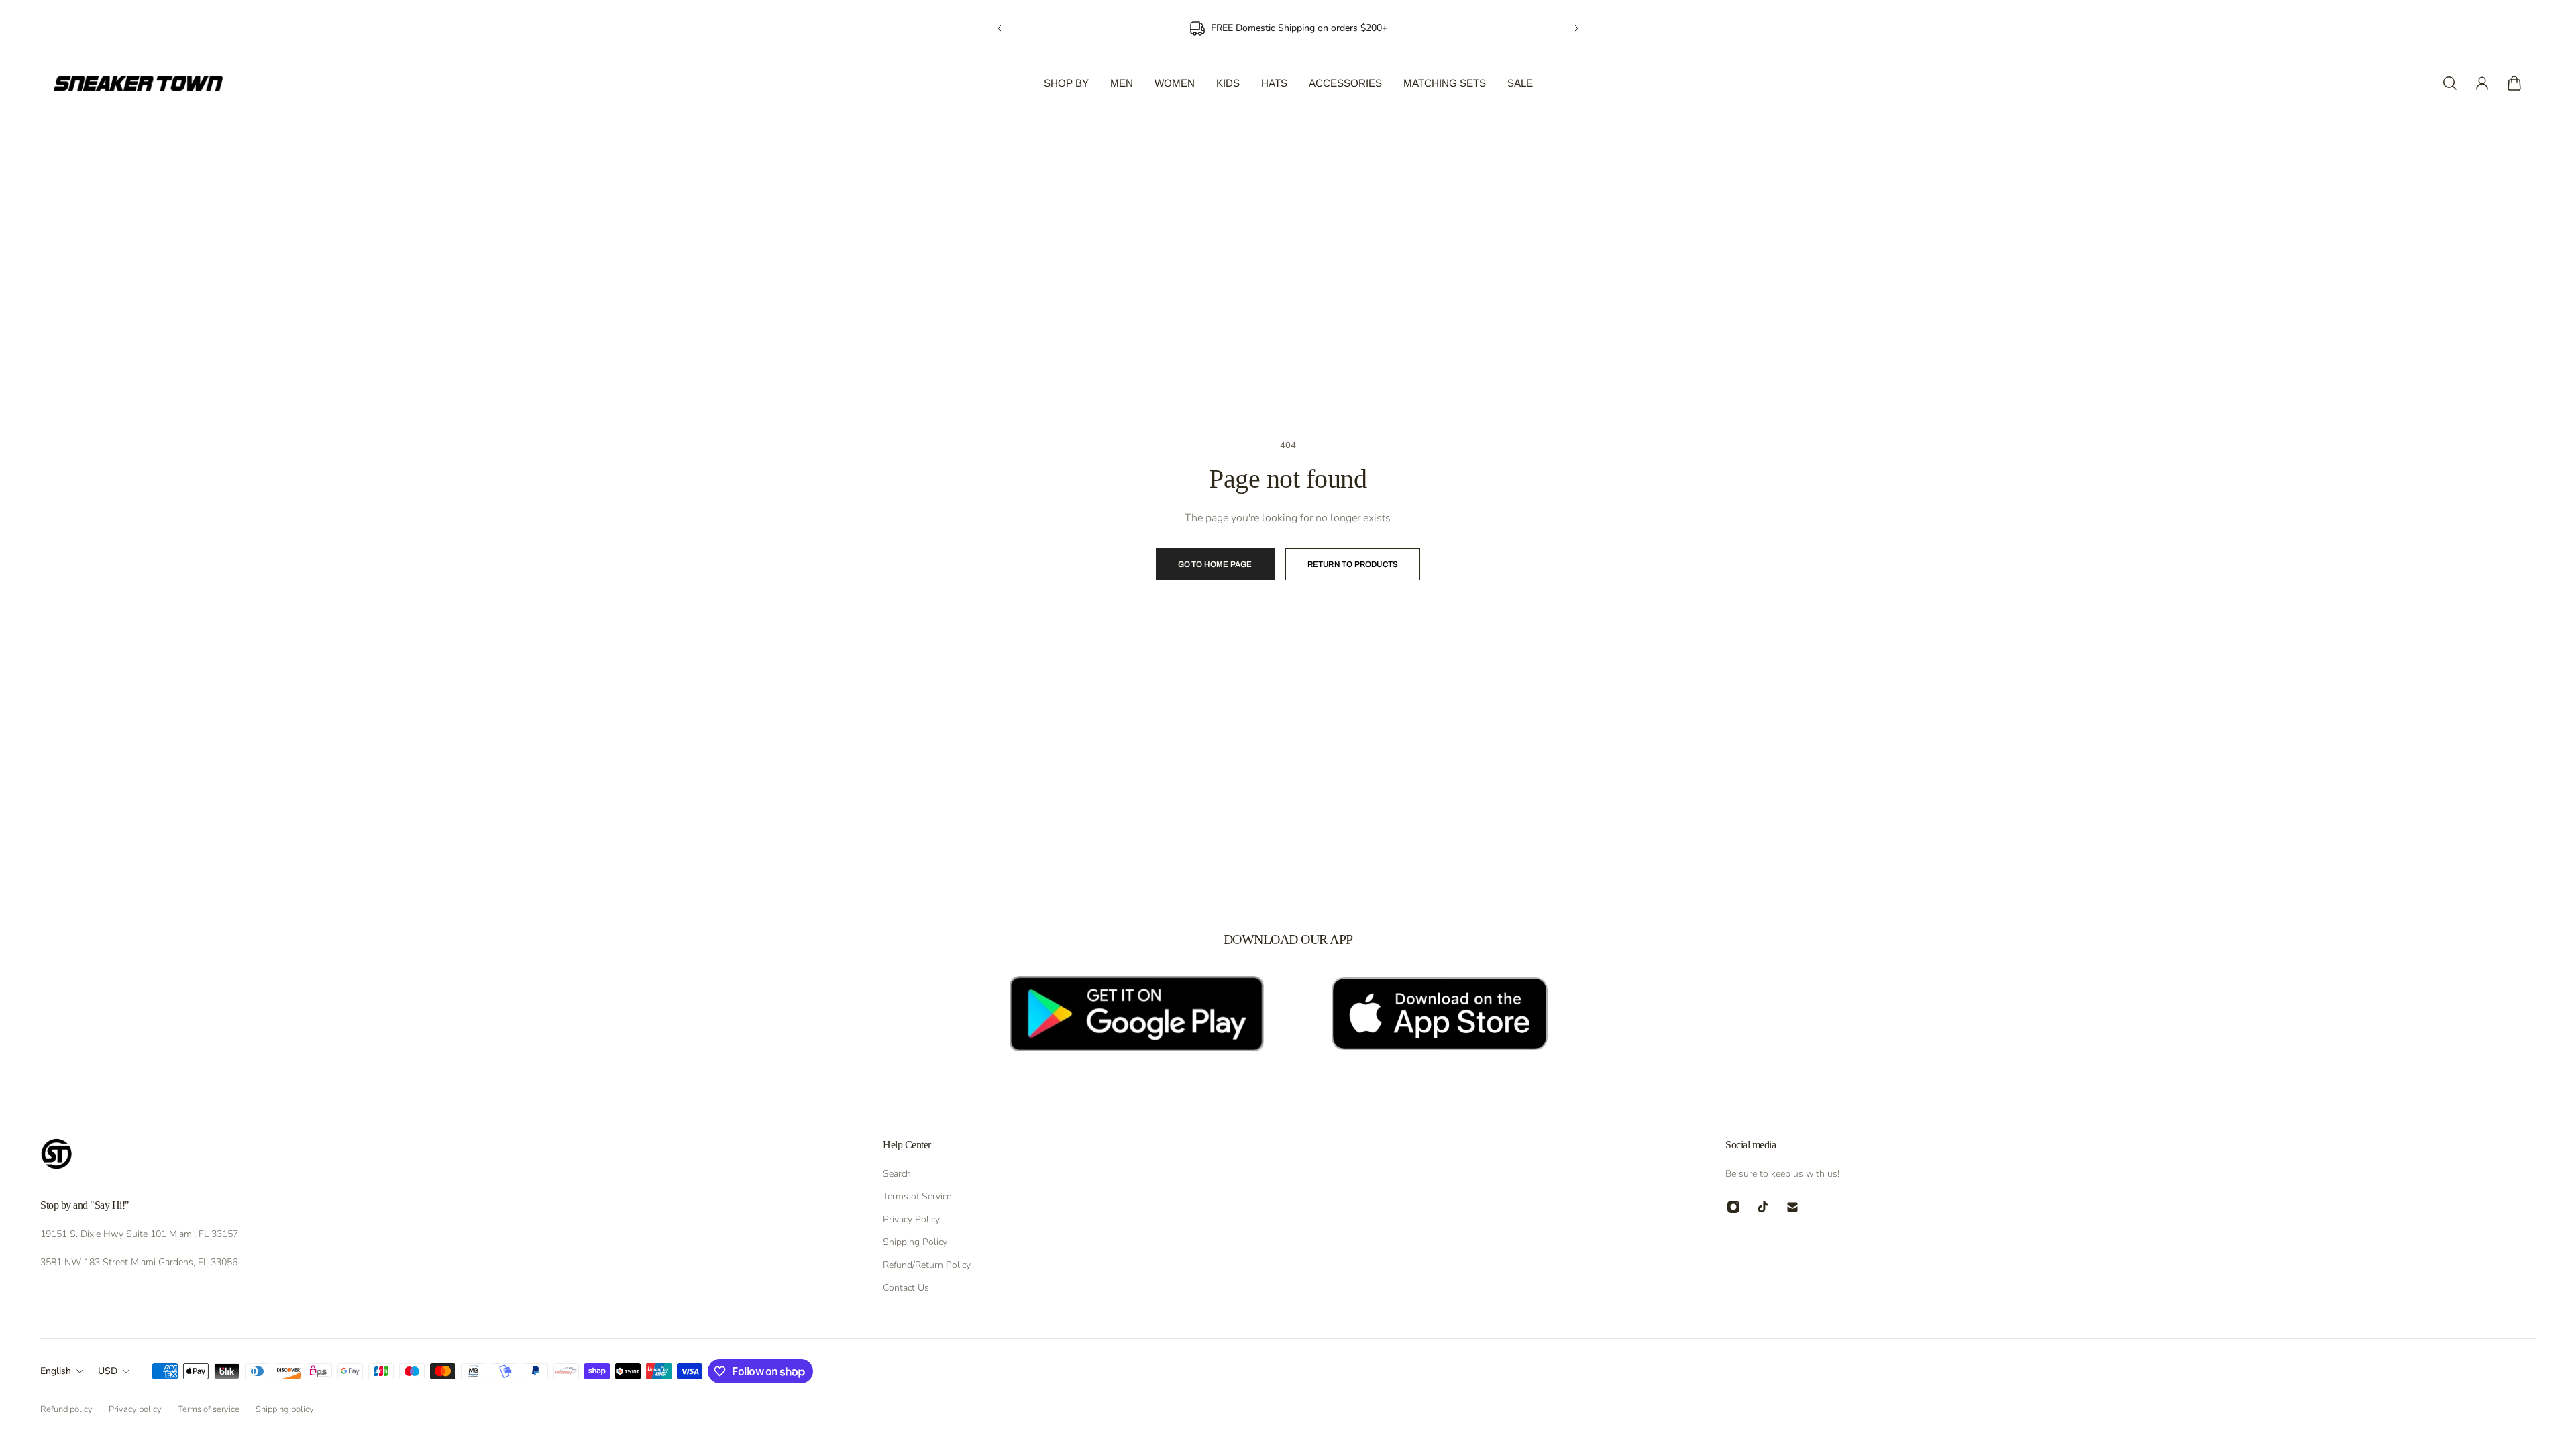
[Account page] (2482, 83)
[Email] (1792, 1207)
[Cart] (2514, 83)
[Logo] (138, 83)
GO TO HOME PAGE (1215, 564)
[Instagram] (1733, 1207)
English (56, 1371)
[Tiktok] (1763, 1207)
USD (108, 1371)
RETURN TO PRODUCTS (1353, 564)
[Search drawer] (2450, 83)
